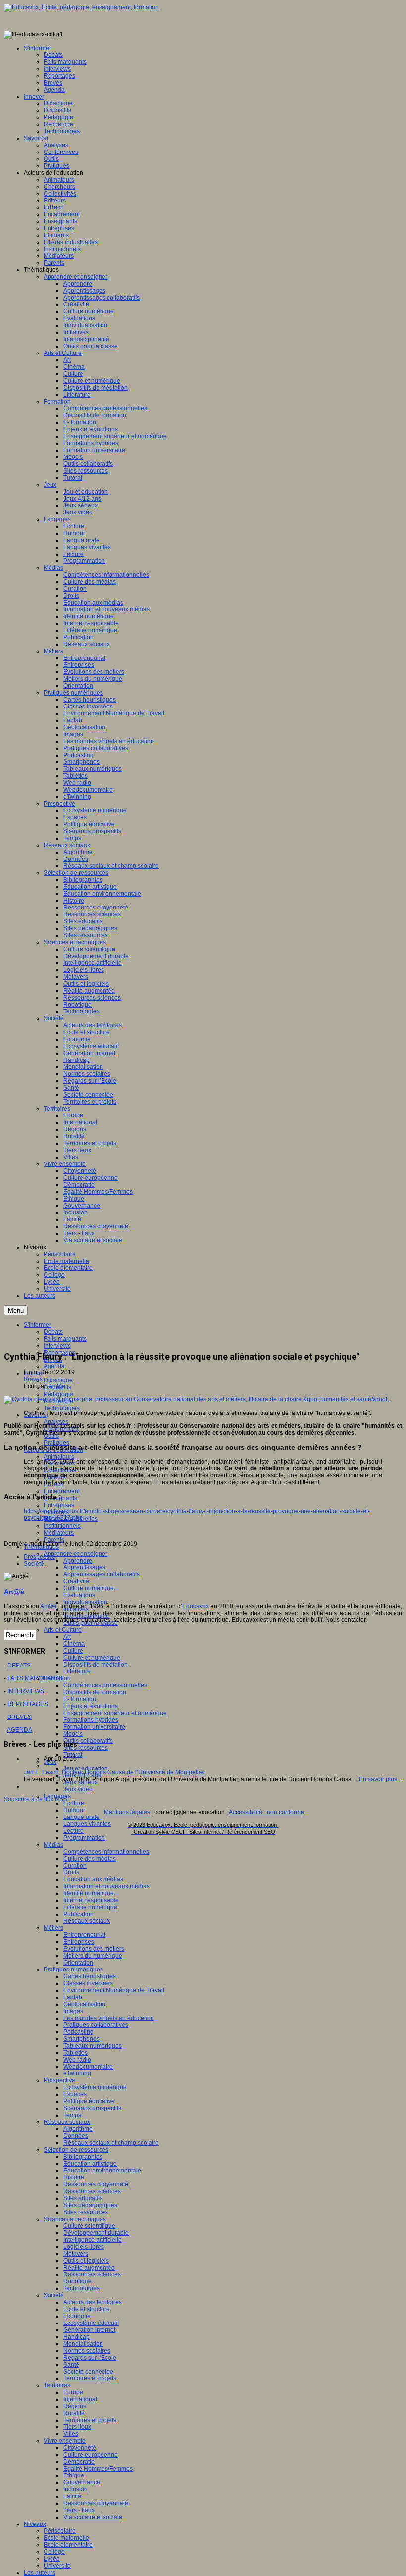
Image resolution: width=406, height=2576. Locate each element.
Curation (75, 1866)
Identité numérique (89, 1893)
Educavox (196, 1606)
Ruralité (74, 2413)
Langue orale (81, 1817)
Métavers (76, 2254)
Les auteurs (40, 2573)
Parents (54, 1540)
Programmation (84, 1838)
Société (54, 2295)
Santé (71, 2365)
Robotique (77, 2281)
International (80, 2399)
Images (73, 2011)
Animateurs (59, 1457)
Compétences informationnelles (106, 1852)
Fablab (73, 1997)
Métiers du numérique (93, 1956)
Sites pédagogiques (90, 2205)
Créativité (76, 1581)
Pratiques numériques (73, 1970)
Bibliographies (83, 2157)
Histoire (74, 2177)
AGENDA (20, 1730)
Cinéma (74, 1644)
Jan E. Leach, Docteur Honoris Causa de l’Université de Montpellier (115, 1772)
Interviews (57, 1346)
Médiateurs (59, 1533)
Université (57, 2566)
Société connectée (88, 2372)
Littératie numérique (90, 1907)
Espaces (75, 2094)
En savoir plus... (380, 1779)
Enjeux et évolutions (91, 1706)
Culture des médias (90, 1859)
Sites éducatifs (83, 2198)
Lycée (52, 2559)
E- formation (80, 1699)
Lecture (74, 1831)
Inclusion (76, 2489)
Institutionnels (62, 1526)
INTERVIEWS (26, 1691)
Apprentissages (84, 1567)
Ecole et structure (87, 2309)
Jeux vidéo (78, 1789)
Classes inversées (88, 1983)
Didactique (58, 1380)
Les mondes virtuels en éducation (109, 2018)
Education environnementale (102, 2171)
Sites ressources (86, 1748)
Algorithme (78, 2129)
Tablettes (76, 2053)
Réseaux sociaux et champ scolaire (111, 2143)
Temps (72, 2115)
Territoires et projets (90, 2378)
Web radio (77, 2060)
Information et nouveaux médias (106, 1886)
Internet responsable (91, 1900)
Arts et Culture (63, 1630)
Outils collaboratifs (88, 1741)
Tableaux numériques (93, 2046)
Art (67, 1637)
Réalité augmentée (89, 2268)
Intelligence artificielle (93, 2240)
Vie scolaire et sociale (93, 2517)
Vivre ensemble (65, 2441)
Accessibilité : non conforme (266, 1812)
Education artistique (90, 2164)
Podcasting (78, 2032)
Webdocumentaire (88, 2067)
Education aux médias (93, 1879)
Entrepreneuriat (84, 1935)
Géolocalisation (84, 2004)
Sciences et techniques (75, 2219)
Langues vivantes (87, 1824)
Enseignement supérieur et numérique (115, 1713)
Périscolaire (60, 2531)
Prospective (59, 2080)
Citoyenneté (80, 2448)
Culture (73, 1651)
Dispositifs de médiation (96, 1665)
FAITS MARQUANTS (35, 1678)
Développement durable (96, 2233)
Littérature (77, 1671)
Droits (71, 1872)
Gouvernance (82, 2482)
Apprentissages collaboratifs (101, 1574)
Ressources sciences (92, 2191)
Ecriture (74, 1803)
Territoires (57, 2385)
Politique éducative (89, 2101)
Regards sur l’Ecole (90, 2358)
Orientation (78, 1963)
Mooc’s (73, 1734)
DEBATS (19, 1666)
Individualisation (85, 1602)
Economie (77, 2316)
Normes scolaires (87, 2351)
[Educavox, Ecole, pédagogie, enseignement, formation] (81, 7)
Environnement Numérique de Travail (114, 1990)
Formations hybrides (91, 1720)
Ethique (74, 2475)
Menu (16, 1310)
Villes (71, 2434)
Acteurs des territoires (93, 2302)
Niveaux (35, 2524)
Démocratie (79, 2462)
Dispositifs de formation (95, 1692)
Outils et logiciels (86, 2261)
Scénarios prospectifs (92, 2108)
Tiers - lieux (79, 2510)
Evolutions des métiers (94, 1949)
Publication (78, 1914)
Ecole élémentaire (68, 2545)
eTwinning (77, 2073)
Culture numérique (89, 1588)
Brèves (33, 1379)
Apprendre (78, 1561)
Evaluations (79, 1595)
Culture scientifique (89, 2226)
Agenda (54, 1366)
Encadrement (62, 1491)
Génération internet (89, 2330)
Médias (53, 1845)
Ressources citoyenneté (96, 2184)
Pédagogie (58, 1394)
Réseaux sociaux (87, 1921)
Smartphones (81, 2039)
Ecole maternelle (66, 2538)
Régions (75, 2406)
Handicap (76, 2337)
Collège (54, 2552)
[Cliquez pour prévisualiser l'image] (197, 1399)
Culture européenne (91, 2455)
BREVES (20, 1717)
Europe (73, 2392)
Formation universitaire (94, 1727)
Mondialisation (83, 2344)
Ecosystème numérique (95, 2087)
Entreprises (59, 1505)
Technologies (62, 1408)
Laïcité (72, 2496)
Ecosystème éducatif (91, 2323)
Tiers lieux (77, 2427)
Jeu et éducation (86, 1768)
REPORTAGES (28, 1704)
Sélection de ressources (76, 2150)
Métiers (53, 1928)
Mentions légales (127, 1812)
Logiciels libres (84, 2247)
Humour (74, 1810)
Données (76, 2136)
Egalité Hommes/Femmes (98, 2469)
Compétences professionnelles (105, 1685)
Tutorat (73, 1755)
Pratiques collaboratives (96, 2025)
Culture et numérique (92, 1658)
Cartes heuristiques (90, 1976)
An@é (57, 1386)
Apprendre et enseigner (76, 1554)
